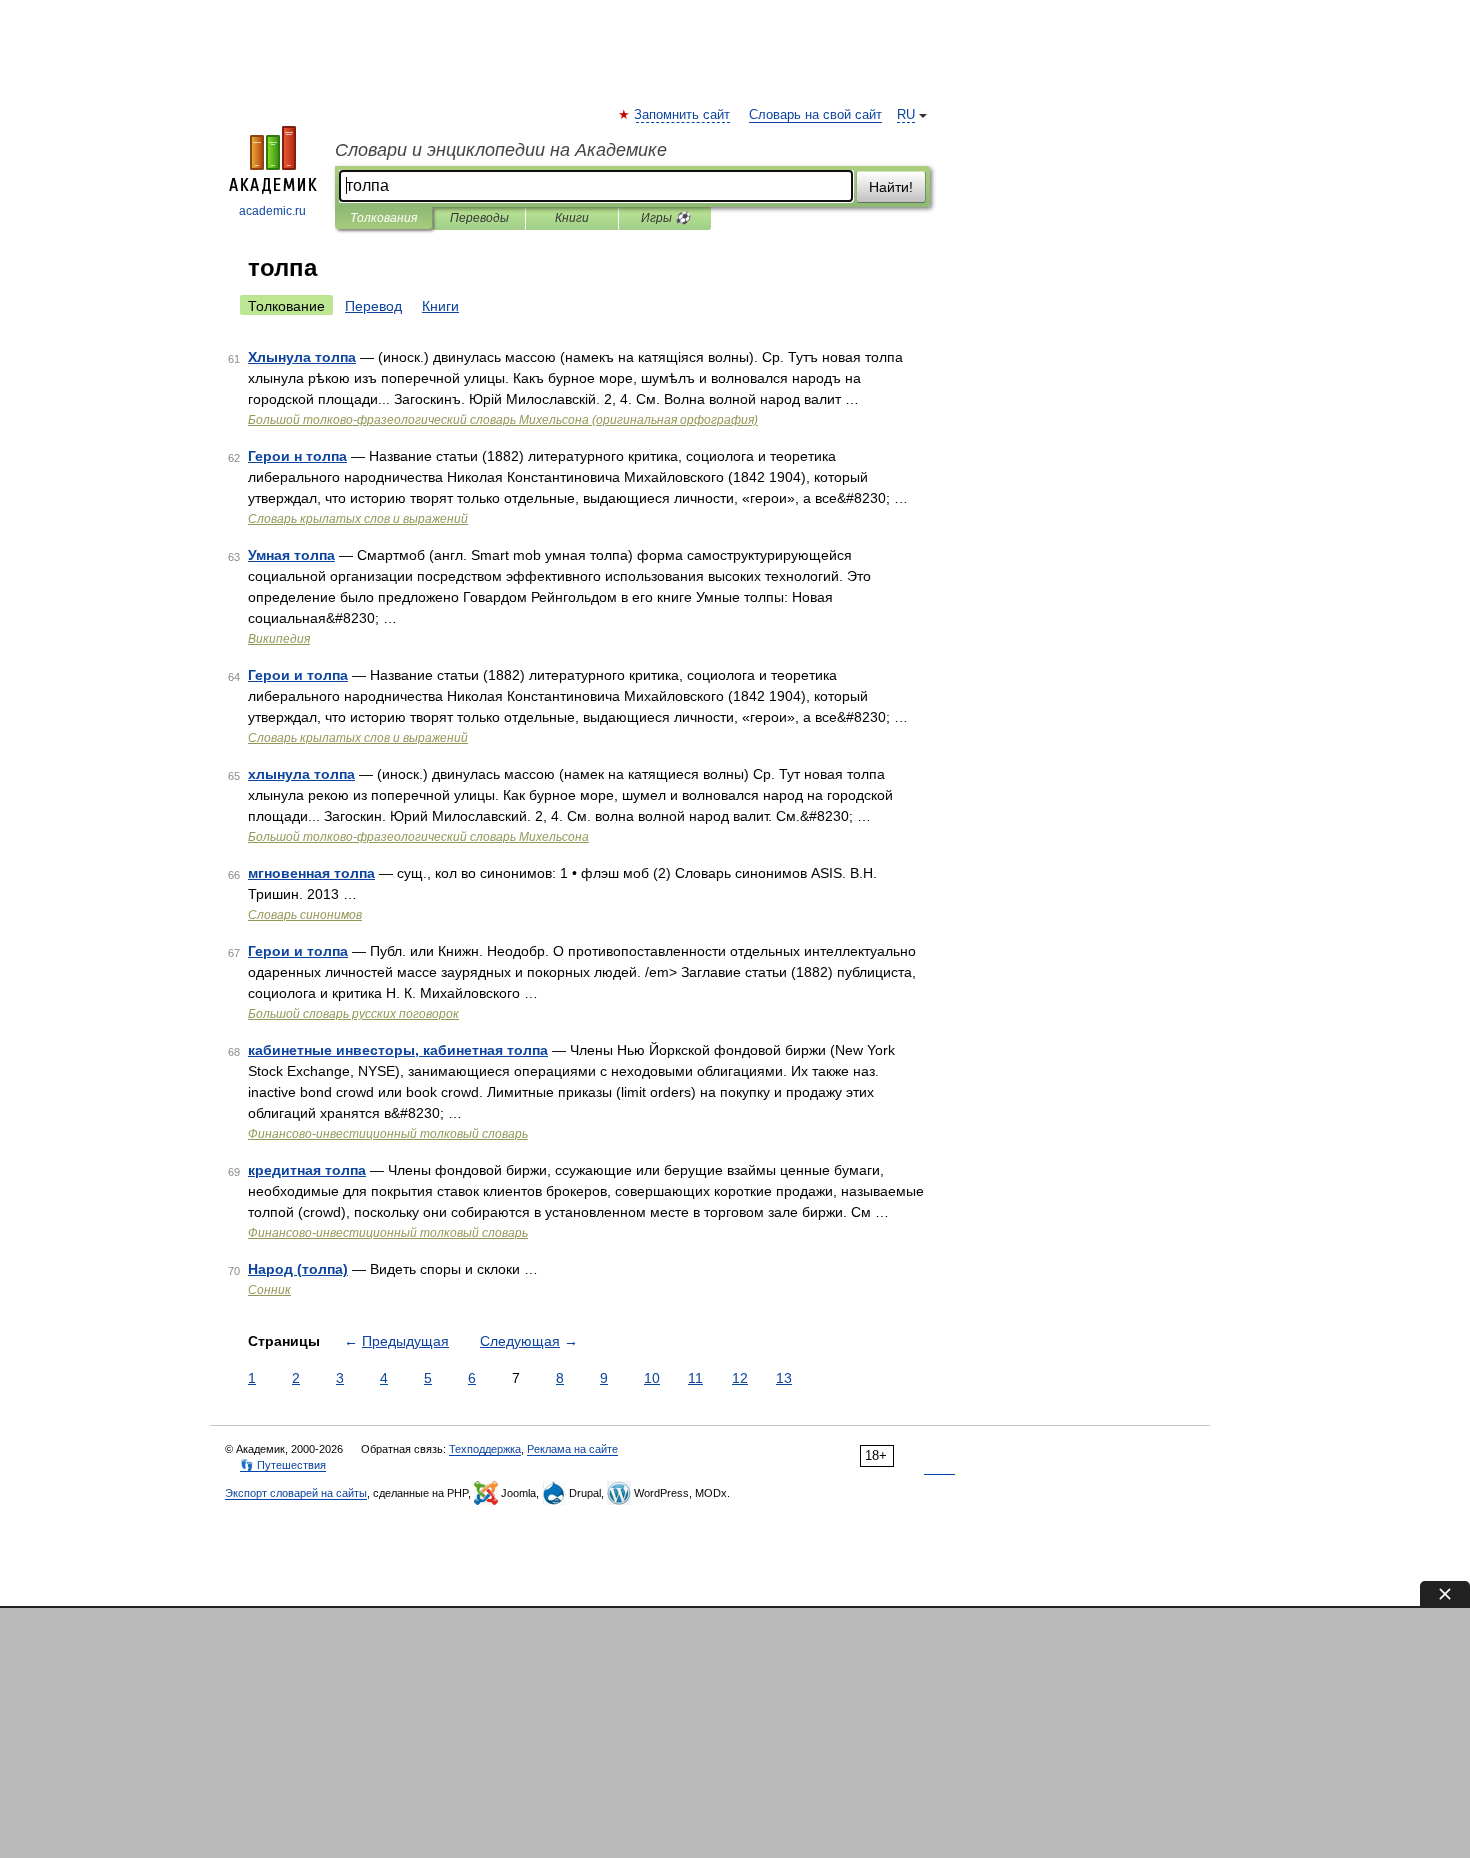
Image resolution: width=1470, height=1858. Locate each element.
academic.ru (272, 211)
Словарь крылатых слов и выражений (358, 519)
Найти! (891, 187)
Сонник (269, 1290)
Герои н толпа (297, 456)
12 (740, 1378)
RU (906, 115)
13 (784, 1378)
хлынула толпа (301, 774)
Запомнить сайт (683, 115)
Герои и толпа (298, 675)
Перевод (373, 306)
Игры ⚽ (665, 218)
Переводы (479, 218)
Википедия (279, 639)
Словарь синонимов (305, 915)
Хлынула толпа (302, 357)
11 (695, 1378)
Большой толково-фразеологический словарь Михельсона (418, 837)
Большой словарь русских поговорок (353, 1014)
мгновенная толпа (311, 873)
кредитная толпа (307, 1170)
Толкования (383, 218)
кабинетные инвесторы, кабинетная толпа (398, 1050)
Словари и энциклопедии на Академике (501, 150)
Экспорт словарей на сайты (296, 1493)
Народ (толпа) (298, 1269)
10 (652, 1378)
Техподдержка (485, 1449)
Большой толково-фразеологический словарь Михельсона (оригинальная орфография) (503, 420)
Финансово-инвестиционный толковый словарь (388, 1134)
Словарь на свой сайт (815, 115)
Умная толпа (291, 555)
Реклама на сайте (572, 1449)
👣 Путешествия (283, 1465)
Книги (572, 218)
